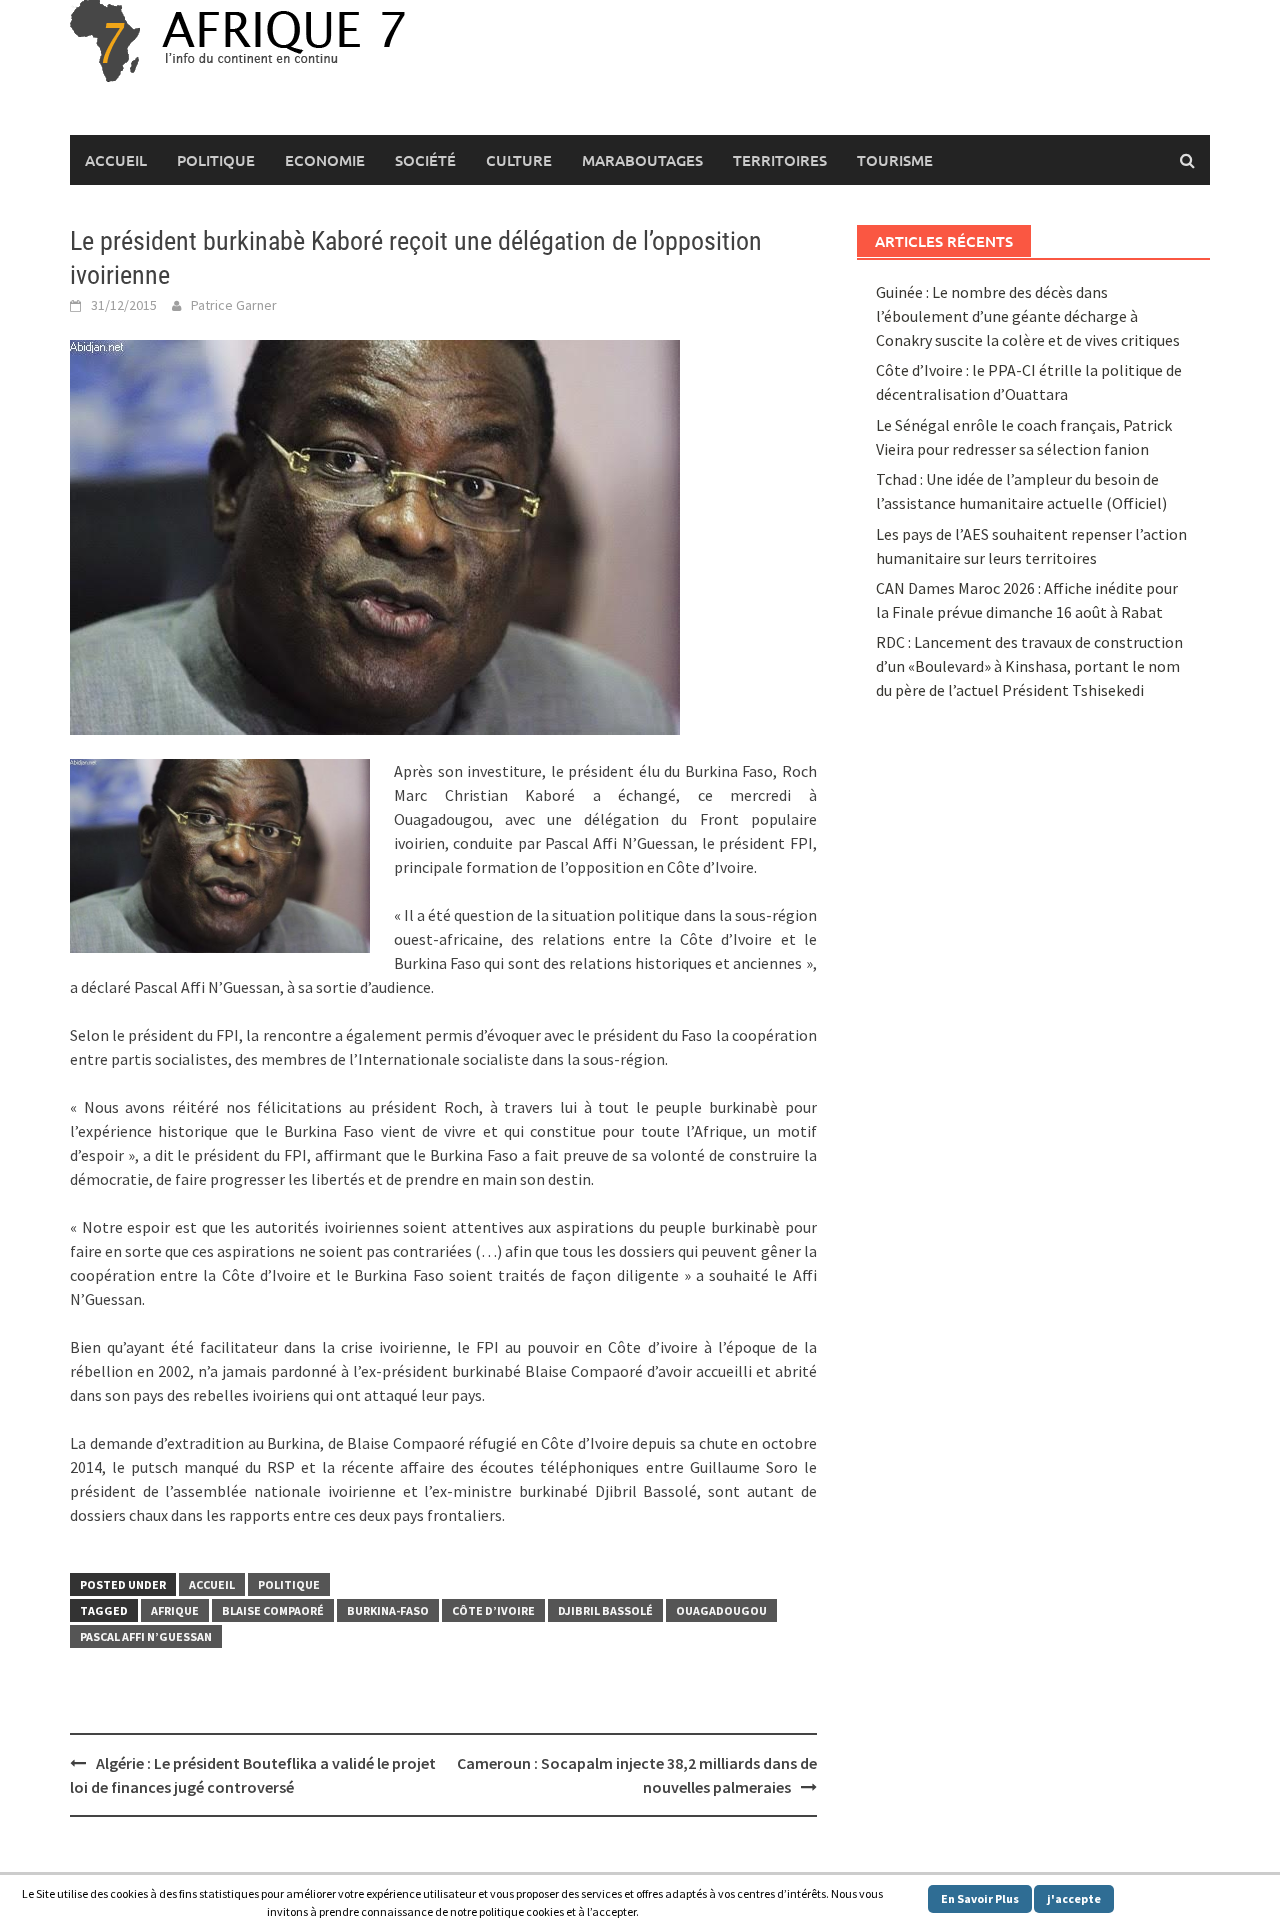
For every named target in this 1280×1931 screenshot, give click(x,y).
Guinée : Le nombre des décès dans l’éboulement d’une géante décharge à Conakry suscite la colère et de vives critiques (1028, 316)
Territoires (780, 160)
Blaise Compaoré (273, 1610)
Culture (519, 160)
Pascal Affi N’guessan (146, 1636)
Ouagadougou (721, 1610)
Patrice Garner (234, 305)
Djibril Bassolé (605, 1610)
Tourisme (895, 160)
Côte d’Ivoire (493, 1610)
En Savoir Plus (980, 1898)
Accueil (116, 160)
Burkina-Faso (388, 1610)
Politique (216, 160)
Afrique (175, 1610)
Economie (325, 160)
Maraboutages (642, 160)
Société (425, 160)
